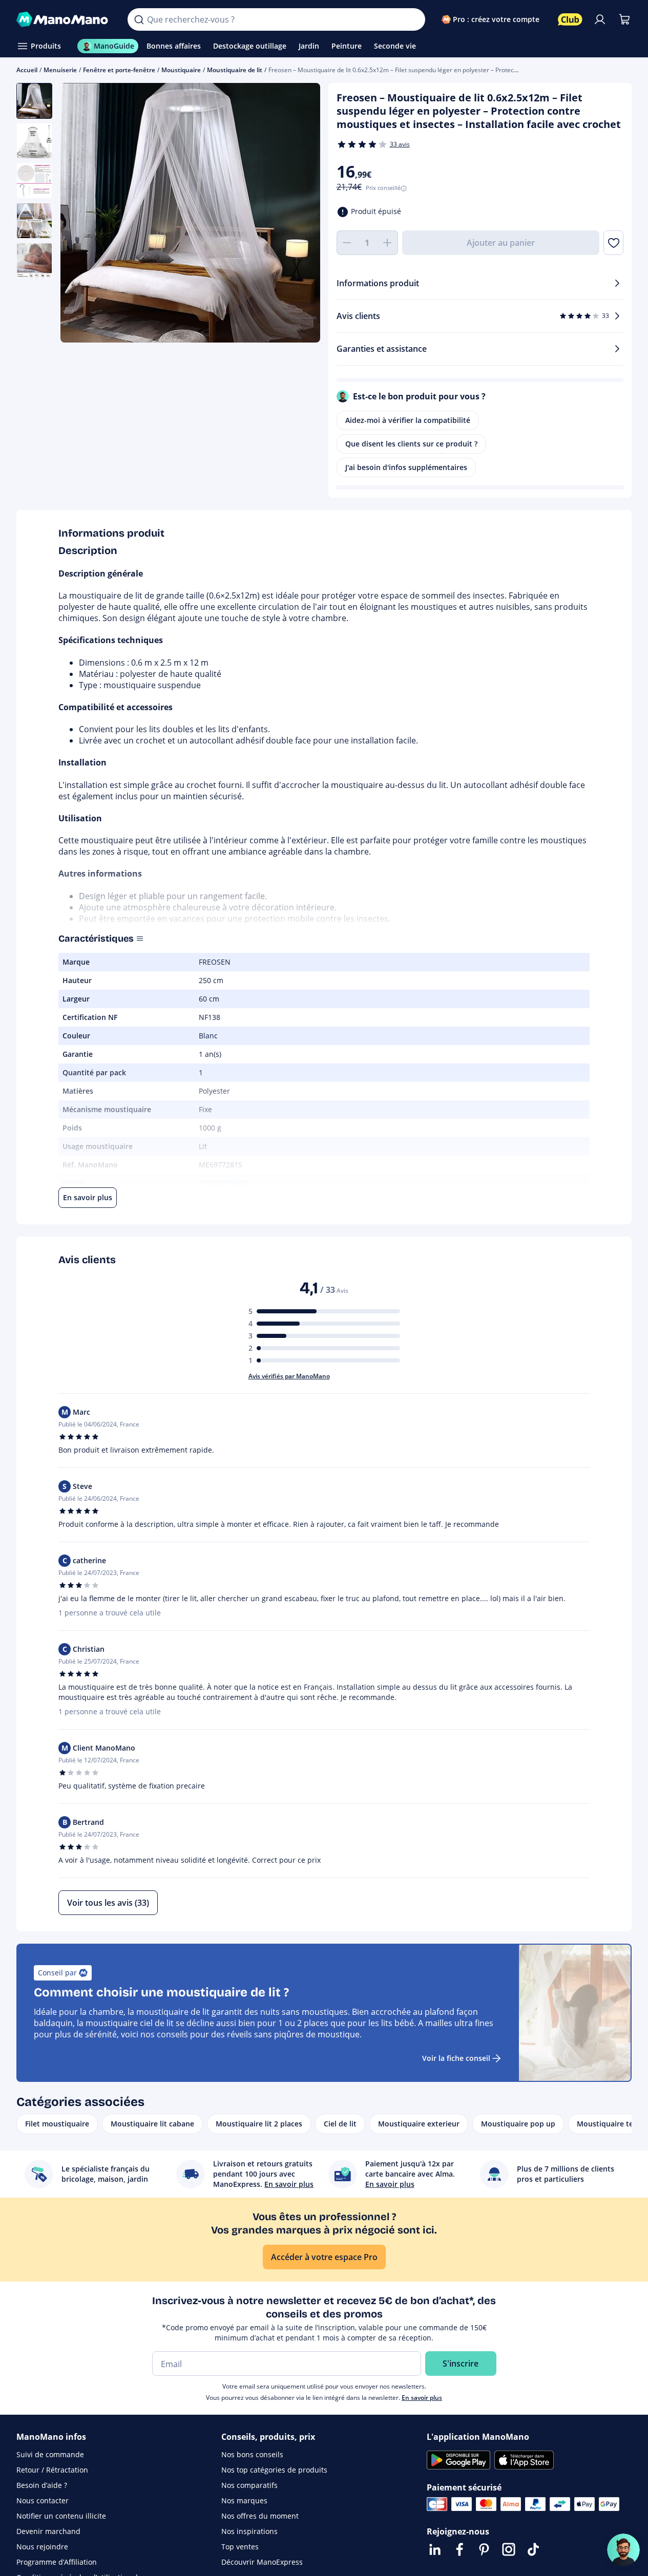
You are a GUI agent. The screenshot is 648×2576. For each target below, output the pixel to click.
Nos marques (244, 2500)
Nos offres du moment (260, 2516)
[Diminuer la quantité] (347, 243)
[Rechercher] (139, 19)
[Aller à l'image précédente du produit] (81, 214)
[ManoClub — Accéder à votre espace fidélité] (570, 19)
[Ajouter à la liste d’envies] (613, 243)
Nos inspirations (249, 2531)
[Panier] (624, 19)
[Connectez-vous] (600, 19)
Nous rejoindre (42, 2547)
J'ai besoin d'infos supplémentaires (406, 467)
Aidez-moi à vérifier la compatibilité (408, 420)
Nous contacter (43, 2500)
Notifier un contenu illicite (61, 2516)
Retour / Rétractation (52, 2470)
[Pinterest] (484, 2549)
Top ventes (240, 2547)
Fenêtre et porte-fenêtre (119, 70)
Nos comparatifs (249, 2485)
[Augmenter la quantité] (388, 243)
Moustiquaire (181, 70)
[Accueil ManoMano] (64, 19)
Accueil (27, 70)
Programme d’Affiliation (57, 2562)
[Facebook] (459, 2549)
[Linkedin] (435, 2549)
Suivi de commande (50, 2454)
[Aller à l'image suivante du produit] (300, 214)
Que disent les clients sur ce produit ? (411, 444)
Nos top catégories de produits (274, 2470)
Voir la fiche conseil (456, 2058)
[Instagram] (509, 2549)
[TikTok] (533, 2549)
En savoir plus (422, 2398)
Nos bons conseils (252, 2454)
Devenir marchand (48, 2531)
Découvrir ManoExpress (262, 2562)
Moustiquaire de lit (235, 70)
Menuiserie (60, 70)
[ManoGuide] (623, 2550)
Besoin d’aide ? (42, 2485)
